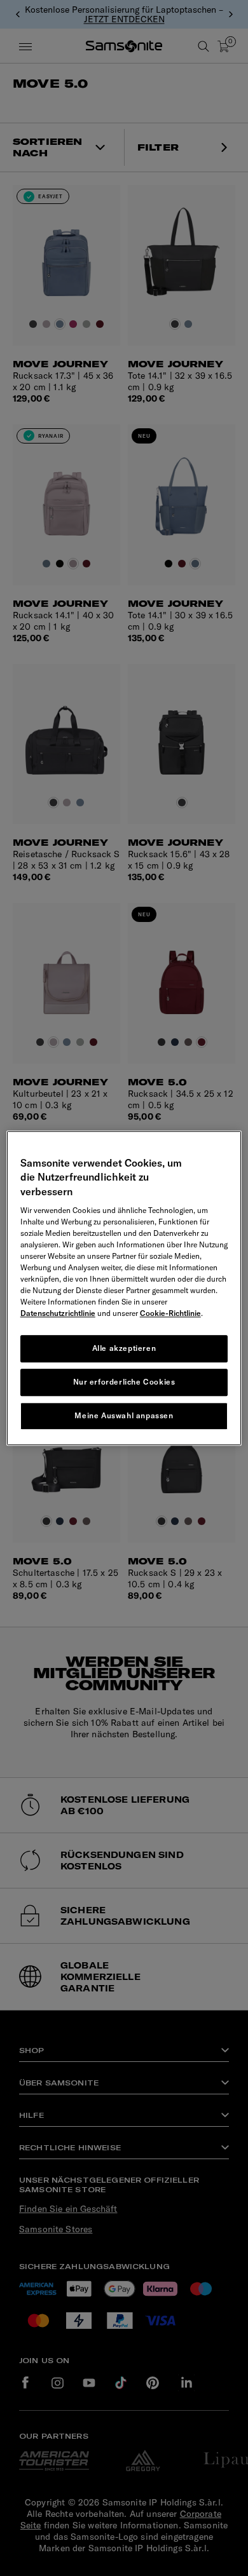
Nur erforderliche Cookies (124, 1382)
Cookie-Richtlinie (170, 1313)
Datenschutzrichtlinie (58, 1313)
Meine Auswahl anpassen (124, 1415)
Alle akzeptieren (124, 1348)
